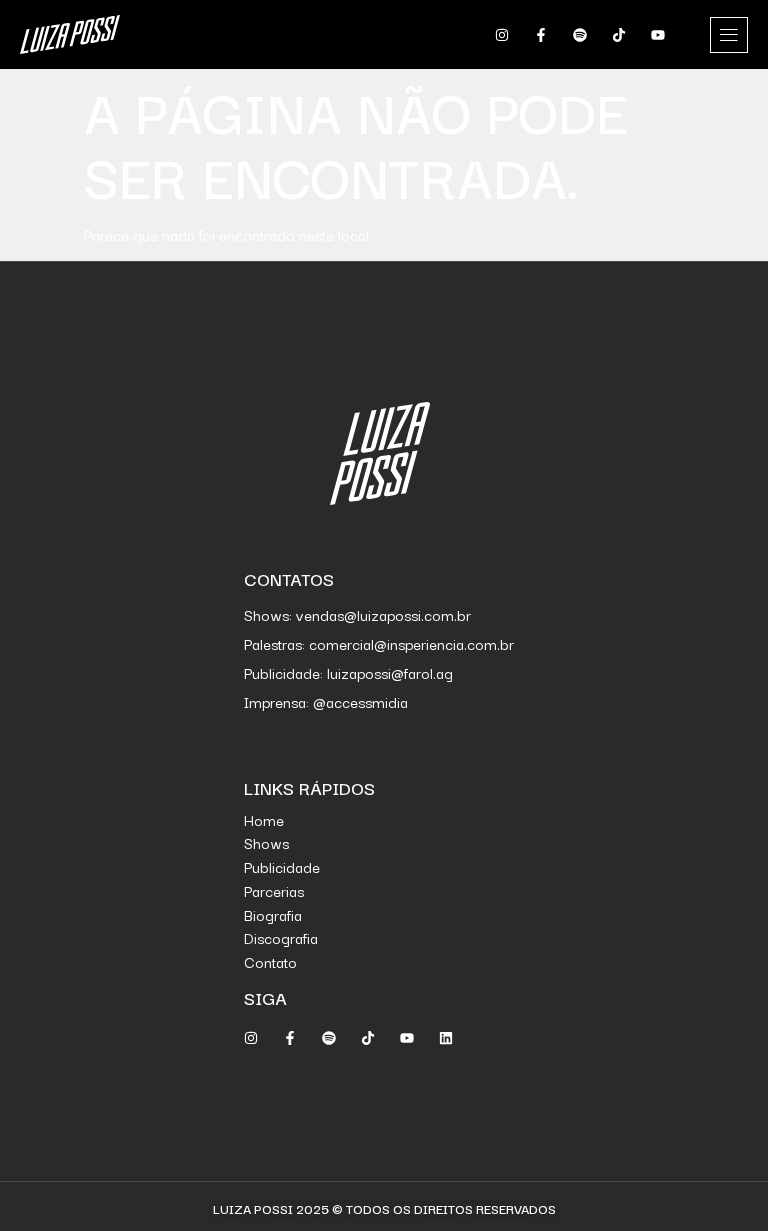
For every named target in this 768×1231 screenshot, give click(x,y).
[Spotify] (580, 35)
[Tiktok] (619, 35)
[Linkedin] (446, 1038)
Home (264, 819)
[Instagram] (502, 35)
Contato (270, 961)
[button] (729, 35)
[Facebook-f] (541, 35)
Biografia (273, 914)
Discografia (281, 937)
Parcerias (274, 890)
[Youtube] (658, 35)
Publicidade (282, 866)
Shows (266, 842)
